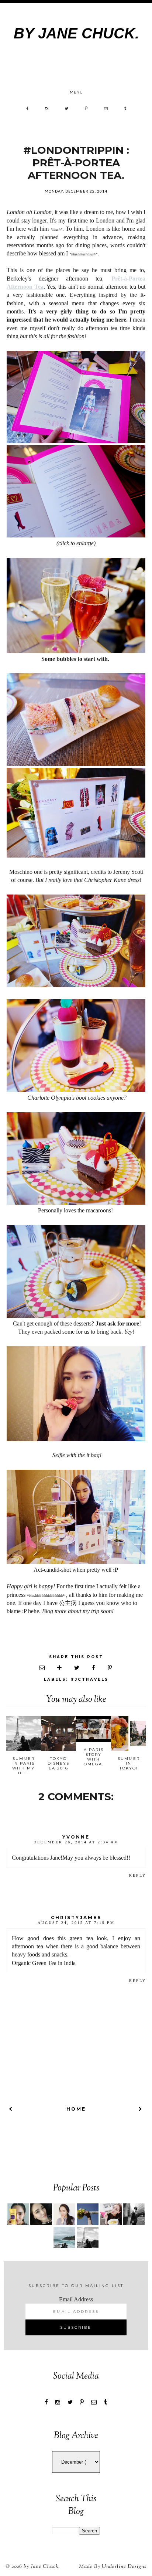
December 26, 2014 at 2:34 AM (76, 1842)
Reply (138, 1875)
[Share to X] (77, 1668)
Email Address (76, 2299)
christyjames (76, 1917)
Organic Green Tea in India (44, 1963)
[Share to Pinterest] (110, 1668)
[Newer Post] (11, 2109)
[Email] (106, 108)
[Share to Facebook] (94, 1668)
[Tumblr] (126, 108)
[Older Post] (141, 2109)
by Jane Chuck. (76, 33)
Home (76, 2109)
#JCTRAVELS (89, 1679)
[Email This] (42, 1668)
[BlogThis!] (60, 1668)
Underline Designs (124, 2567)
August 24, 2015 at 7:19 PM (76, 1923)
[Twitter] (67, 108)
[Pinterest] (86, 108)
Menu (76, 92)
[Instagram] (47, 108)
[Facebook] (27, 108)
